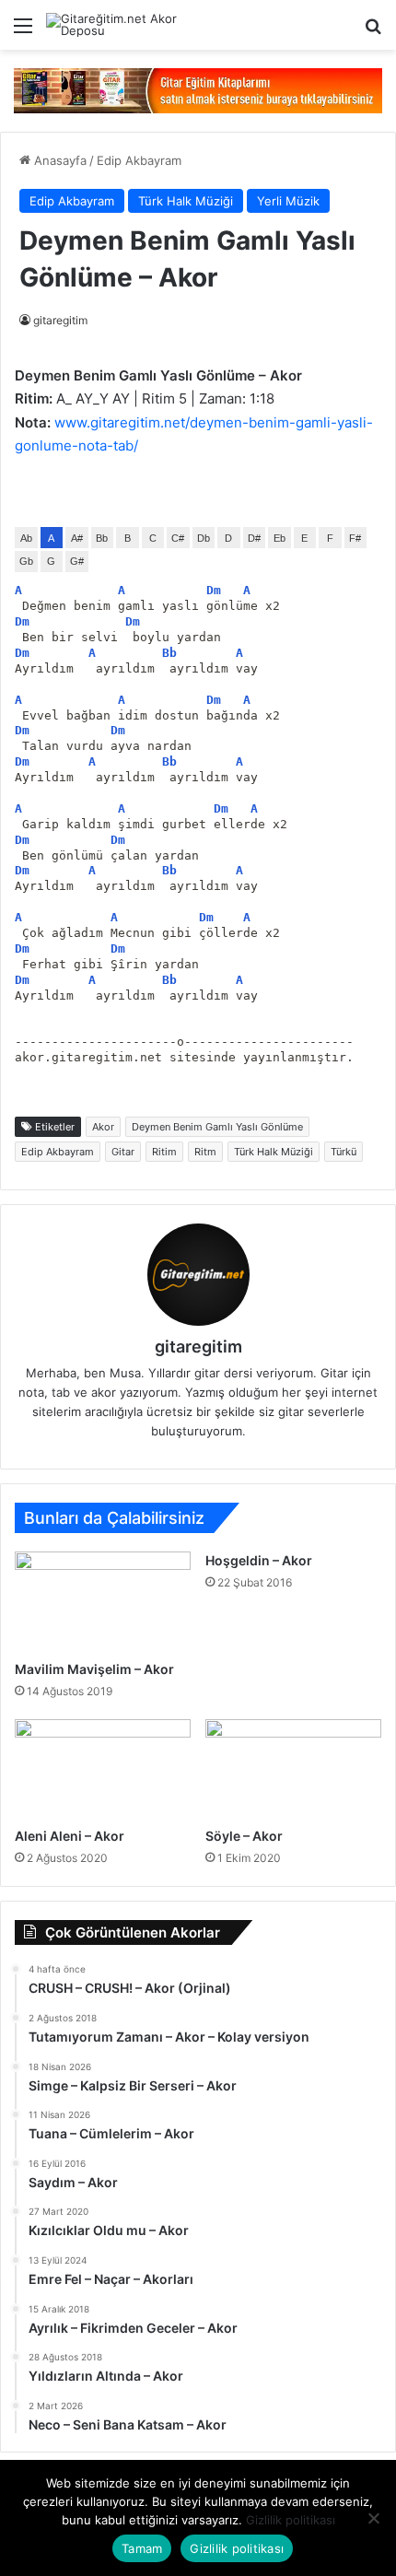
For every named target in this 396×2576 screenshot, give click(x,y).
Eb (280, 538)
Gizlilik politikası (291, 2520)
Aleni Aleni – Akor (70, 1836)
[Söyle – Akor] (293, 1769)
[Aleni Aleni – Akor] (103, 1768)
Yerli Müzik (288, 201)
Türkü (344, 1152)
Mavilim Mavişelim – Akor (94, 1669)
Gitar (123, 1152)
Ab (26, 538)
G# (77, 561)
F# (355, 538)
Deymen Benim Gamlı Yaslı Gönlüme (217, 1127)
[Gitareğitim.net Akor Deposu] (120, 25)
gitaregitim (60, 320)
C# (178, 538)
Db (204, 538)
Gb (26, 561)
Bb (102, 538)
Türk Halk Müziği (186, 201)
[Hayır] (373, 2518)
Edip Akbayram (139, 160)
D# (254, 538)
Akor (103, 1127)
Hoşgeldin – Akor (259, 1560)
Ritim (164, 1152)
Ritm (205, 1152)
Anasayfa (58, 160)
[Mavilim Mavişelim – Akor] (103, 1601)
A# (77, 538)
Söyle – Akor (244, 1836)
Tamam (142, 2548)
